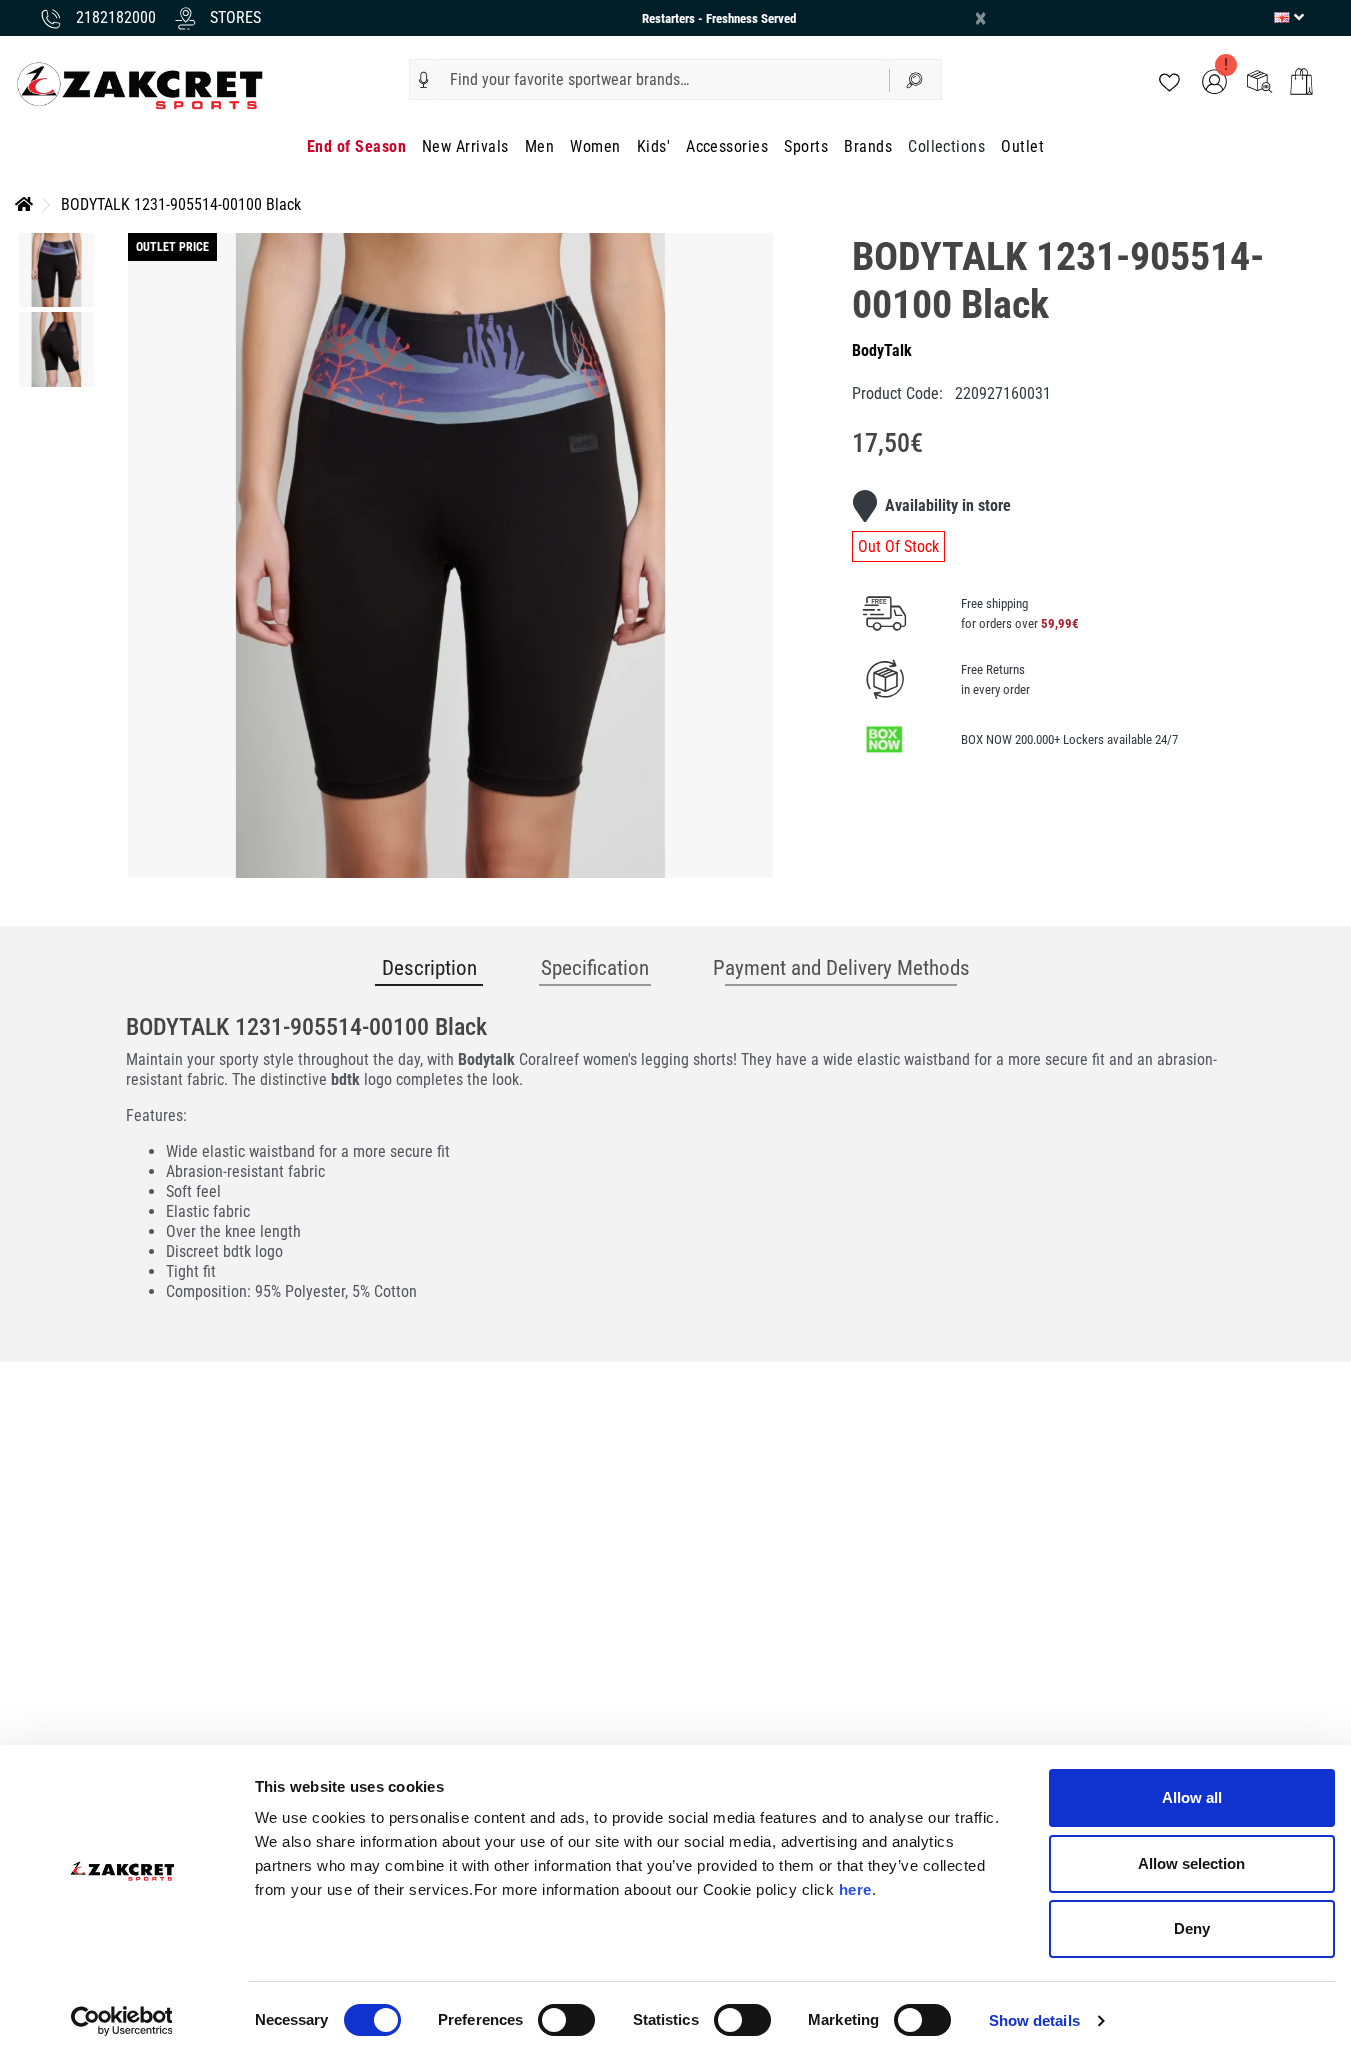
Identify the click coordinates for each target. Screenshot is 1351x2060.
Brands (868, 146)
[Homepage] (24, 204)
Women (595, 146)
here (855, 1889)
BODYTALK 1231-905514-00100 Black (181, 204)
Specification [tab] (595, 968)
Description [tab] (429, 968)
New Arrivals (465, 146)
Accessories (727, 146)
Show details (1034, 2020)
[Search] (915, 79)
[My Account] (1214, 80)
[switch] (566, 2020)
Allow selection (1191, 1863)
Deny (1192, 1928)
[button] (424, 80)
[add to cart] (1301, 81)
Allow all (1192, 1797)
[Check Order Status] (1259, 80)
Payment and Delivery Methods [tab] (841, 968)
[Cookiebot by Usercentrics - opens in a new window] (121, 2021)
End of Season (356, 146)
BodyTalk (882, 350)
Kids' (653, 146)
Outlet (1022, 146)
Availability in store (948, 505)
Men (539, 146)
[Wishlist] (1169, 80)
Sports (806, 146)
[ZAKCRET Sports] (140, 84)
